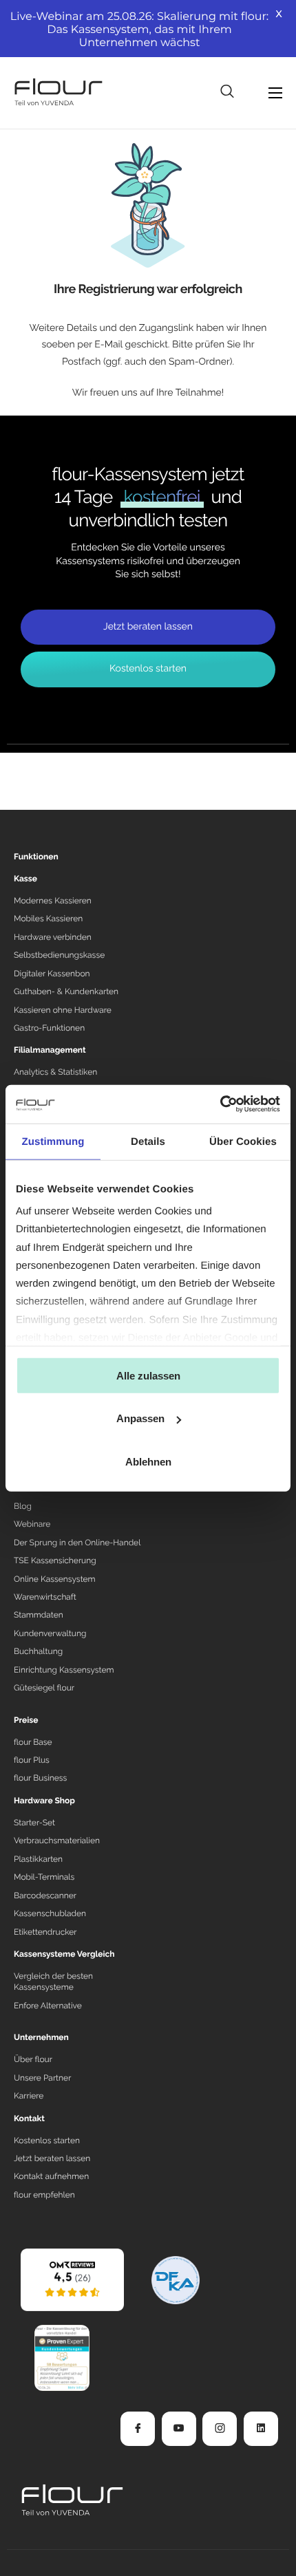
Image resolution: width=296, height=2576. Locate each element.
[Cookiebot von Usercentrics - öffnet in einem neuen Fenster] (220, 1104)
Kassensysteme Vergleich (64, 1954)
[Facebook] (138, 2429)
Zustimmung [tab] (53, 1141)
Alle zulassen (148, 1375)
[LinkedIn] (261, 2429)
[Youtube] (179, 2429)
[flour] (72, 2279)
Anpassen (140, 1418)
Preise (26, 1720)
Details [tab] (148, 1141)
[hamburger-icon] (275, 93)
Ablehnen (148, 1461)
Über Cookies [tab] (243, 1141)
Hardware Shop (44, 1801)
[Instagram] (220, 2429)
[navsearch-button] (227, 92)
